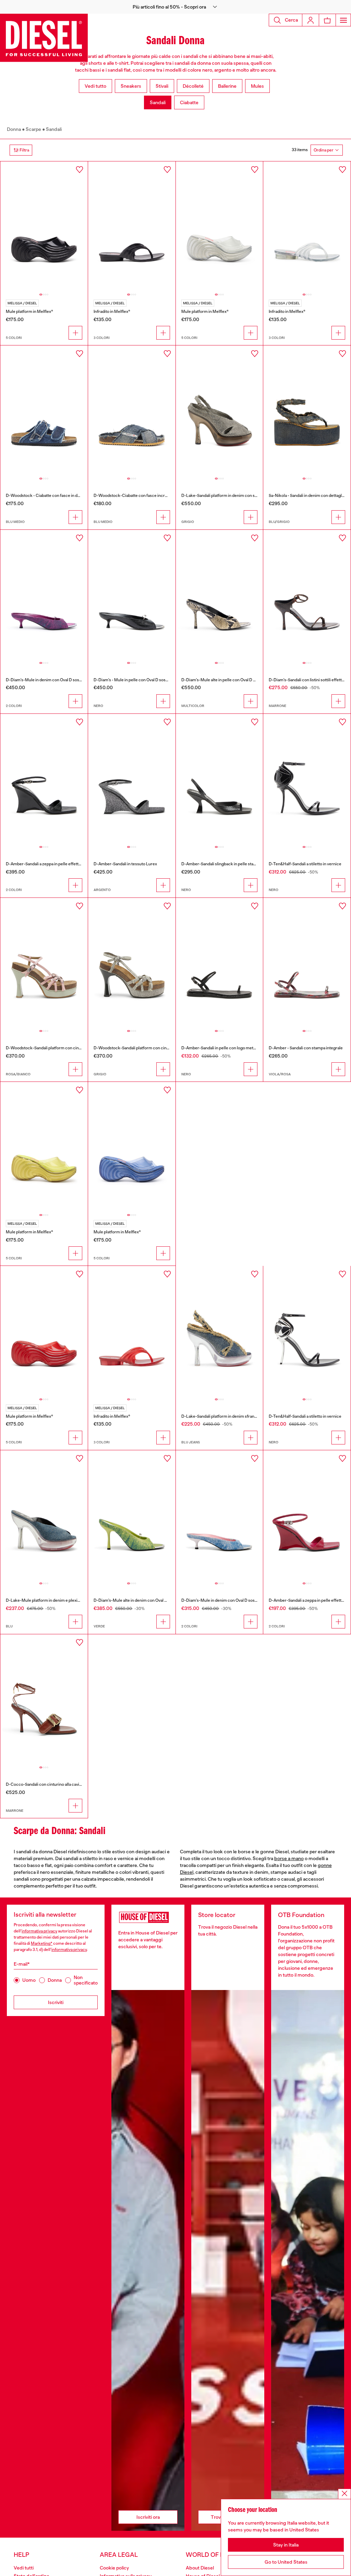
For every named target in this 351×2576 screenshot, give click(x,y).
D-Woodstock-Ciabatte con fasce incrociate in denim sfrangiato (153, 496)
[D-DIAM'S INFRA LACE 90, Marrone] (307, 595)
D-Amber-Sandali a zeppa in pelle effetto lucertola (52, 864)
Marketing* (42, 1943)
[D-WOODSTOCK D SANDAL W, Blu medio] (44, 411)
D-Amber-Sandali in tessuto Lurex (125, 864)
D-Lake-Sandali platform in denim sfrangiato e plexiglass (234, 1416)
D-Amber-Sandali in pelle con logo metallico (222, 1048)
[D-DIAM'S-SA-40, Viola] (44, 595)
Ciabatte (189, 102)
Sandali (158, 102)
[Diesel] (44, 38)
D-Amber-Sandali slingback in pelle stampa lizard (227, 864)
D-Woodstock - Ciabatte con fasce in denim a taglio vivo (57, 496)
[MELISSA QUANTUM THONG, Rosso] (132, 1331)
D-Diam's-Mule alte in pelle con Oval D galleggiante (229, 680)
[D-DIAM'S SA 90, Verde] (132, 1516)
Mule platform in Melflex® (29, 312)
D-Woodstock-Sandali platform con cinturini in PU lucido (58, 1048)
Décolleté (193, 86)
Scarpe (33, 129)
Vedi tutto (95, 86)
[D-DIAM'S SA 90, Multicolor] (220, 595)
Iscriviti (56, 2002)
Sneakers (131, 86)
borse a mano (289, 1858)
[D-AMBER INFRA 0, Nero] (220, 963)
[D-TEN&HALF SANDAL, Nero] (307, 779)
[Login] (311, 20)
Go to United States (286, 2562)
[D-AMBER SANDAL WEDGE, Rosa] (307, 1516)
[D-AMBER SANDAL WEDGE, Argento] (132, 779)
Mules (257, 86)
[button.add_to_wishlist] (80, 170)
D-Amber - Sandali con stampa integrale (306, 1048)
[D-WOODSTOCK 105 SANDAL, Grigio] (132, 963)
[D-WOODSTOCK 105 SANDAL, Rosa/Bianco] (44, 963)
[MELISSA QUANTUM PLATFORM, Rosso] (44, 1331)
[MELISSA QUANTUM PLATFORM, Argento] (220, 227)
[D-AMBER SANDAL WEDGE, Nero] (44, 779)
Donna (14, 129)
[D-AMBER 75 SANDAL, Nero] (220, 779)
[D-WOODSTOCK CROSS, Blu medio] (132, 411)
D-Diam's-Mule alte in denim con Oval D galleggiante (142, 1600)
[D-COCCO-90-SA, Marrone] (44, 1700)
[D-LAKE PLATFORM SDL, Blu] (44, 1516)
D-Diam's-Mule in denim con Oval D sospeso (47, 680)
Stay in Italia (286, 2545)
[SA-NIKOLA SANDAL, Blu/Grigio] (307, 411)
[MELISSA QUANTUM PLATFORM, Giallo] (44, 1147)
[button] (175, 7)
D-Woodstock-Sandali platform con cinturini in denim (143, 1048)
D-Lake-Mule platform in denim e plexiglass (46, 1600)
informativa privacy (39, 1931)
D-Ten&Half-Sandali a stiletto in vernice (305, 864)
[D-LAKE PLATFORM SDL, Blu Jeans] (220, 1331)
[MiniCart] (327, 20)
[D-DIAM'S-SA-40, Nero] (132, 595)
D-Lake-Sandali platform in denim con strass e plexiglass (234, 496)
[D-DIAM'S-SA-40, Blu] (220, 1516)
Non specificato (86, 1980)
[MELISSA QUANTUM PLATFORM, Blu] (132, 1147)
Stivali (162, 86)
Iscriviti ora (148, 2517)
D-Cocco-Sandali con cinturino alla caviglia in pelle (53, 1784)
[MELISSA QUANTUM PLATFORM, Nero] (44, 227)
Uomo (29, 1980)
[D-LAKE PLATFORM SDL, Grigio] (220, 411)
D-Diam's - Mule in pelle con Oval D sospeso (134, 680)
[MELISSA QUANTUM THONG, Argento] (307, 227)
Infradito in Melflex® (112, 312)
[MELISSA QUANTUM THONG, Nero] (132, 227)
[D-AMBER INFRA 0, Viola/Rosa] (307, 963)
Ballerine (227, 86)
